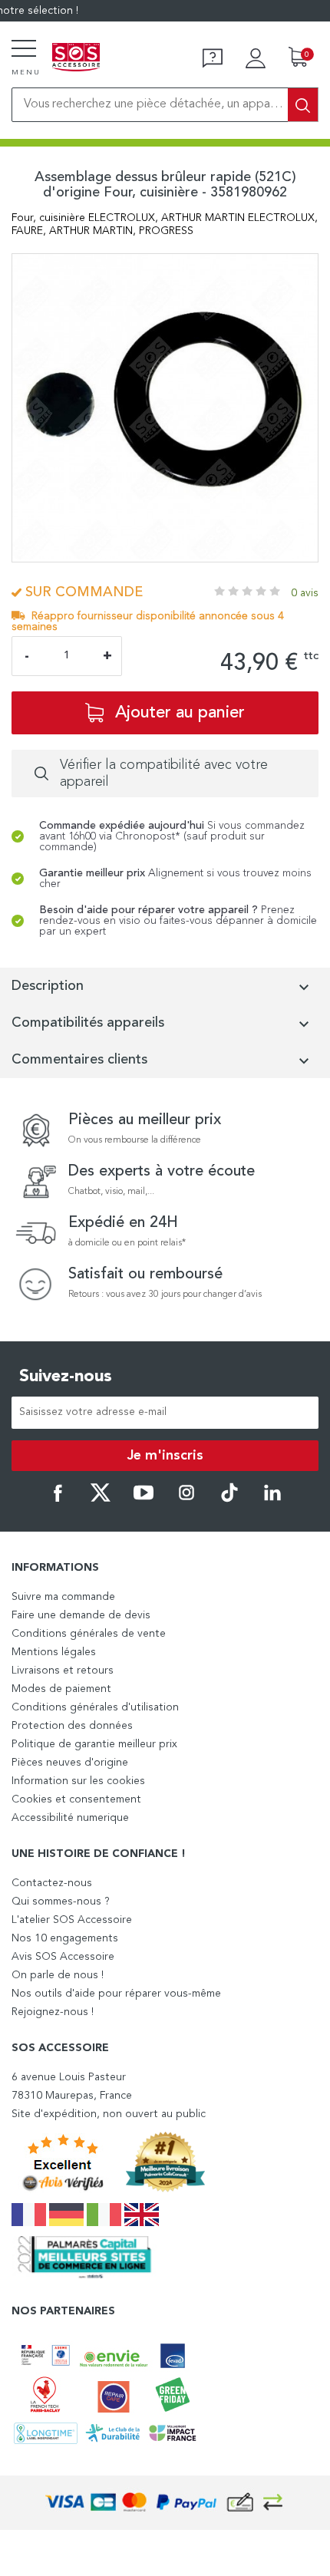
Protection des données (72, 1726)
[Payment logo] (165, 2503)
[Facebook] (58, 1499)
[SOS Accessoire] (76, 58)
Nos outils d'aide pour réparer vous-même (116, 1994)
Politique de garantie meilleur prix (94, 1744)
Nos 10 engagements (65, 1938)
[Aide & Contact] (213, 58)
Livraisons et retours (63, 1671)
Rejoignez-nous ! (53, 2012)
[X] (101, 1499)
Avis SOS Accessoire (63, 1957)
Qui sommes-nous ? (61, 1901)
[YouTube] (144, 1499)
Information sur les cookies (78, 1781)
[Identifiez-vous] (256, 58)
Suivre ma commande (63, 1597)
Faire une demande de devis (81, 1615)
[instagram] (186, 1499)
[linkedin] (272, 1499)
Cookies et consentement (76, 1799)
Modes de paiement (61, 1689)
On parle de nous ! (58, 1975)
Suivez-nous (66, 1377)
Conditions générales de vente (89, 1634)
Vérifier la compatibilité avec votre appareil (164, 773)
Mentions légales (54, 1652)
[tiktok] (229, 1499)
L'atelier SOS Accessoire (72, 1920)
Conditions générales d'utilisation (95, 1707)
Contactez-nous (52, 1883)
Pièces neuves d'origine (70, 1763)
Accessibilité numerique (70, 1818)
